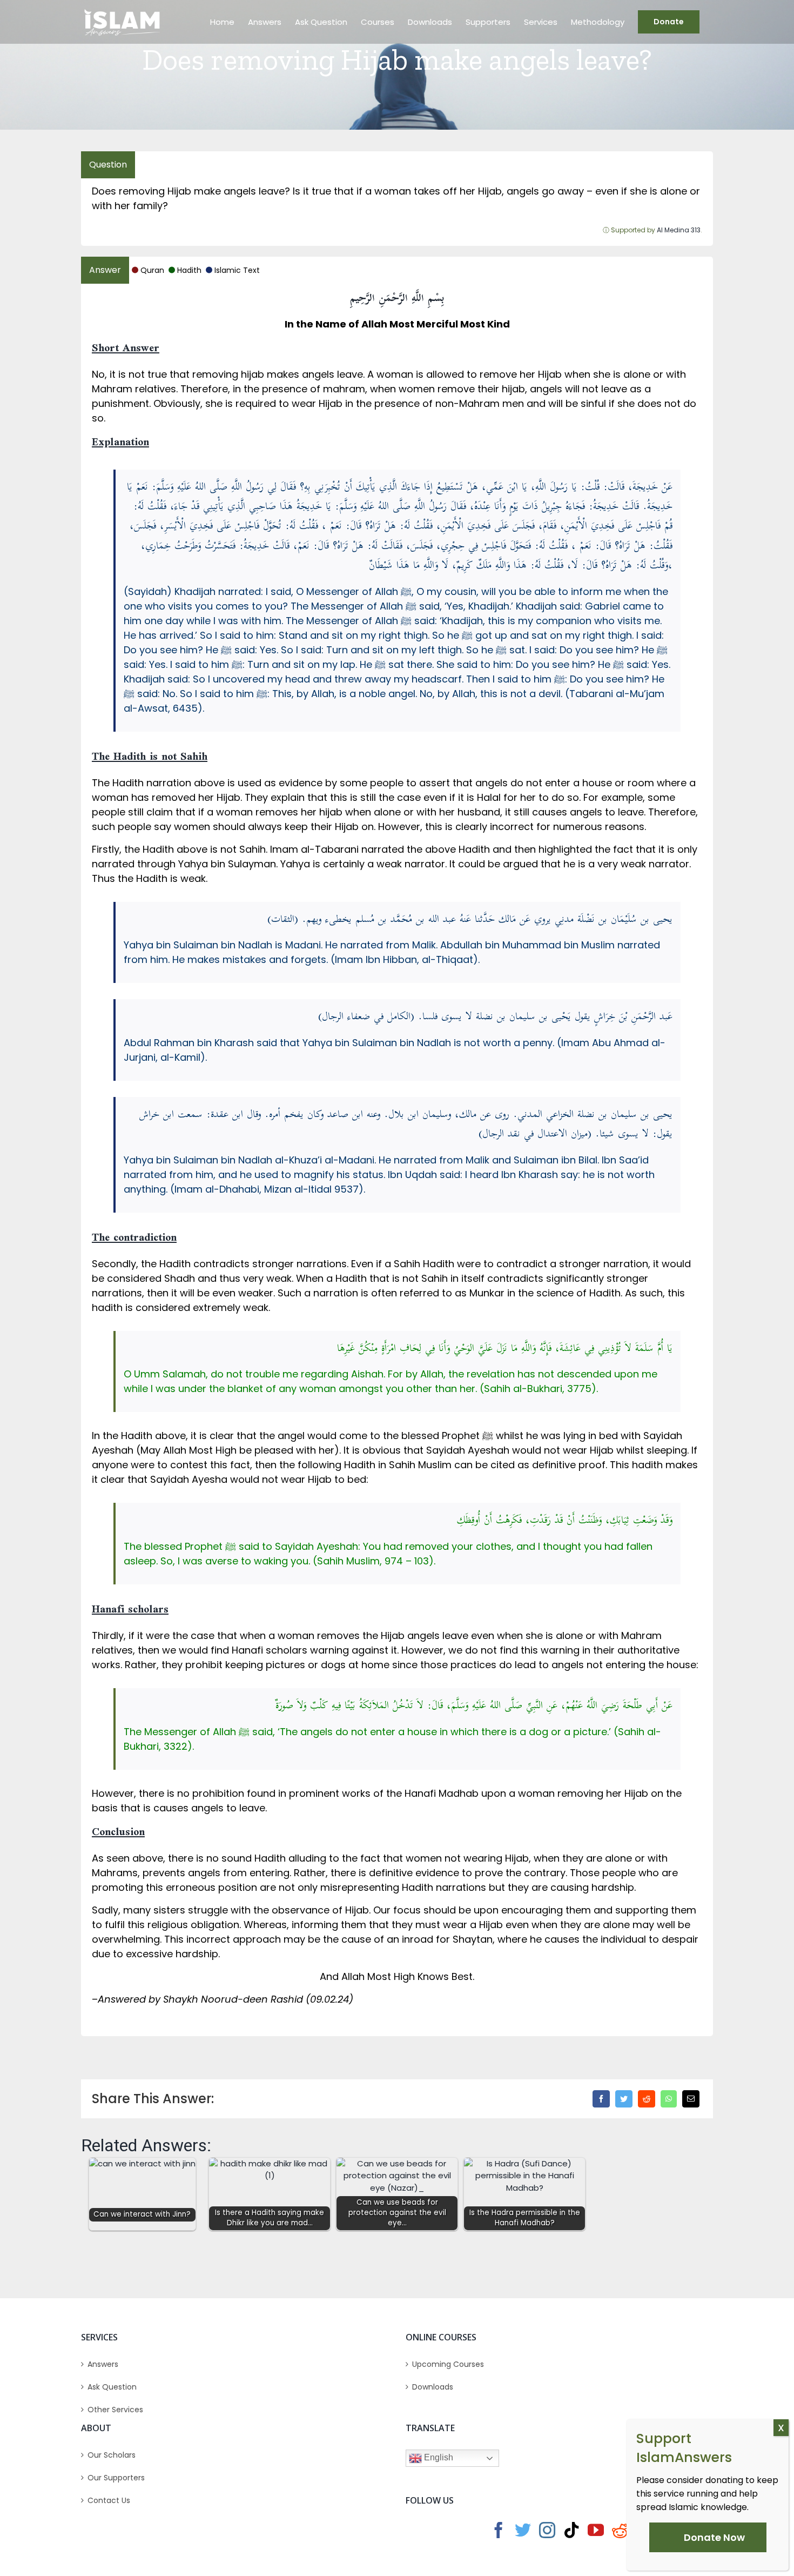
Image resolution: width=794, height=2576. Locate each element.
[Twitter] (624, 2099)
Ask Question (112, 2387)
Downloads (433, 2387)
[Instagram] (547, 2530)
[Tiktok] (571, 2530)
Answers (103, 2364)
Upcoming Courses (448, 2364)
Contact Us (109, 2500)
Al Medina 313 (679, 230)
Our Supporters (116, 2478)
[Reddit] (647, 2099)
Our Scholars (112, 2455)
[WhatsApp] (669, 2099)
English (438, 2457)
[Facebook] (601, 2099)
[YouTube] (596, 2530)
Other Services (115, 2410)
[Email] (691, 2099)
